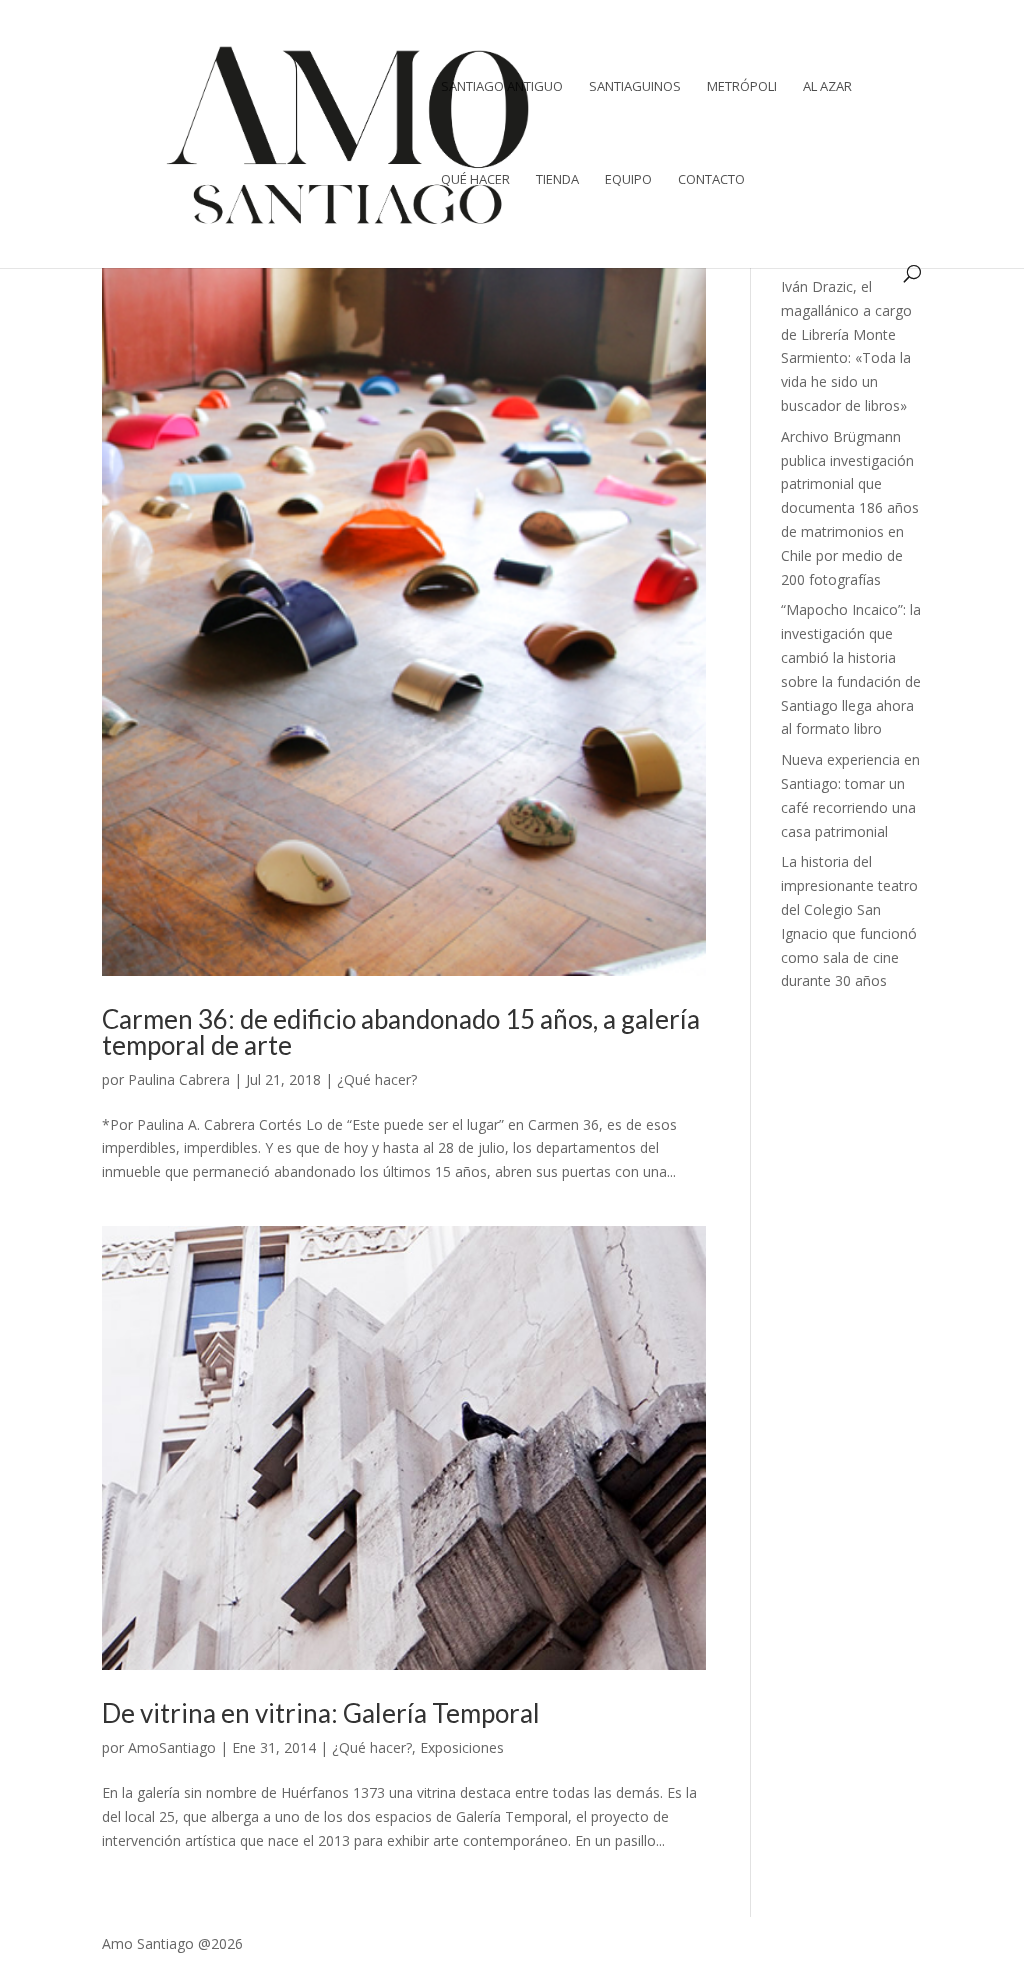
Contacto (711, 180)
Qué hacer (475, 180)
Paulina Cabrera (179, 1079)
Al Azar (827, 87)
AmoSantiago (172, 1747)
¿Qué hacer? (377, 1079)
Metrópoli (742, 87)
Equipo (628, 180)
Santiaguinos (635, 87)
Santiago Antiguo (502, 87)
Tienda (557, 180)
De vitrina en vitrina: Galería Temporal (321, 1713)
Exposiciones (462, 1747)
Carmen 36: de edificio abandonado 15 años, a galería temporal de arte (401, 1032)
